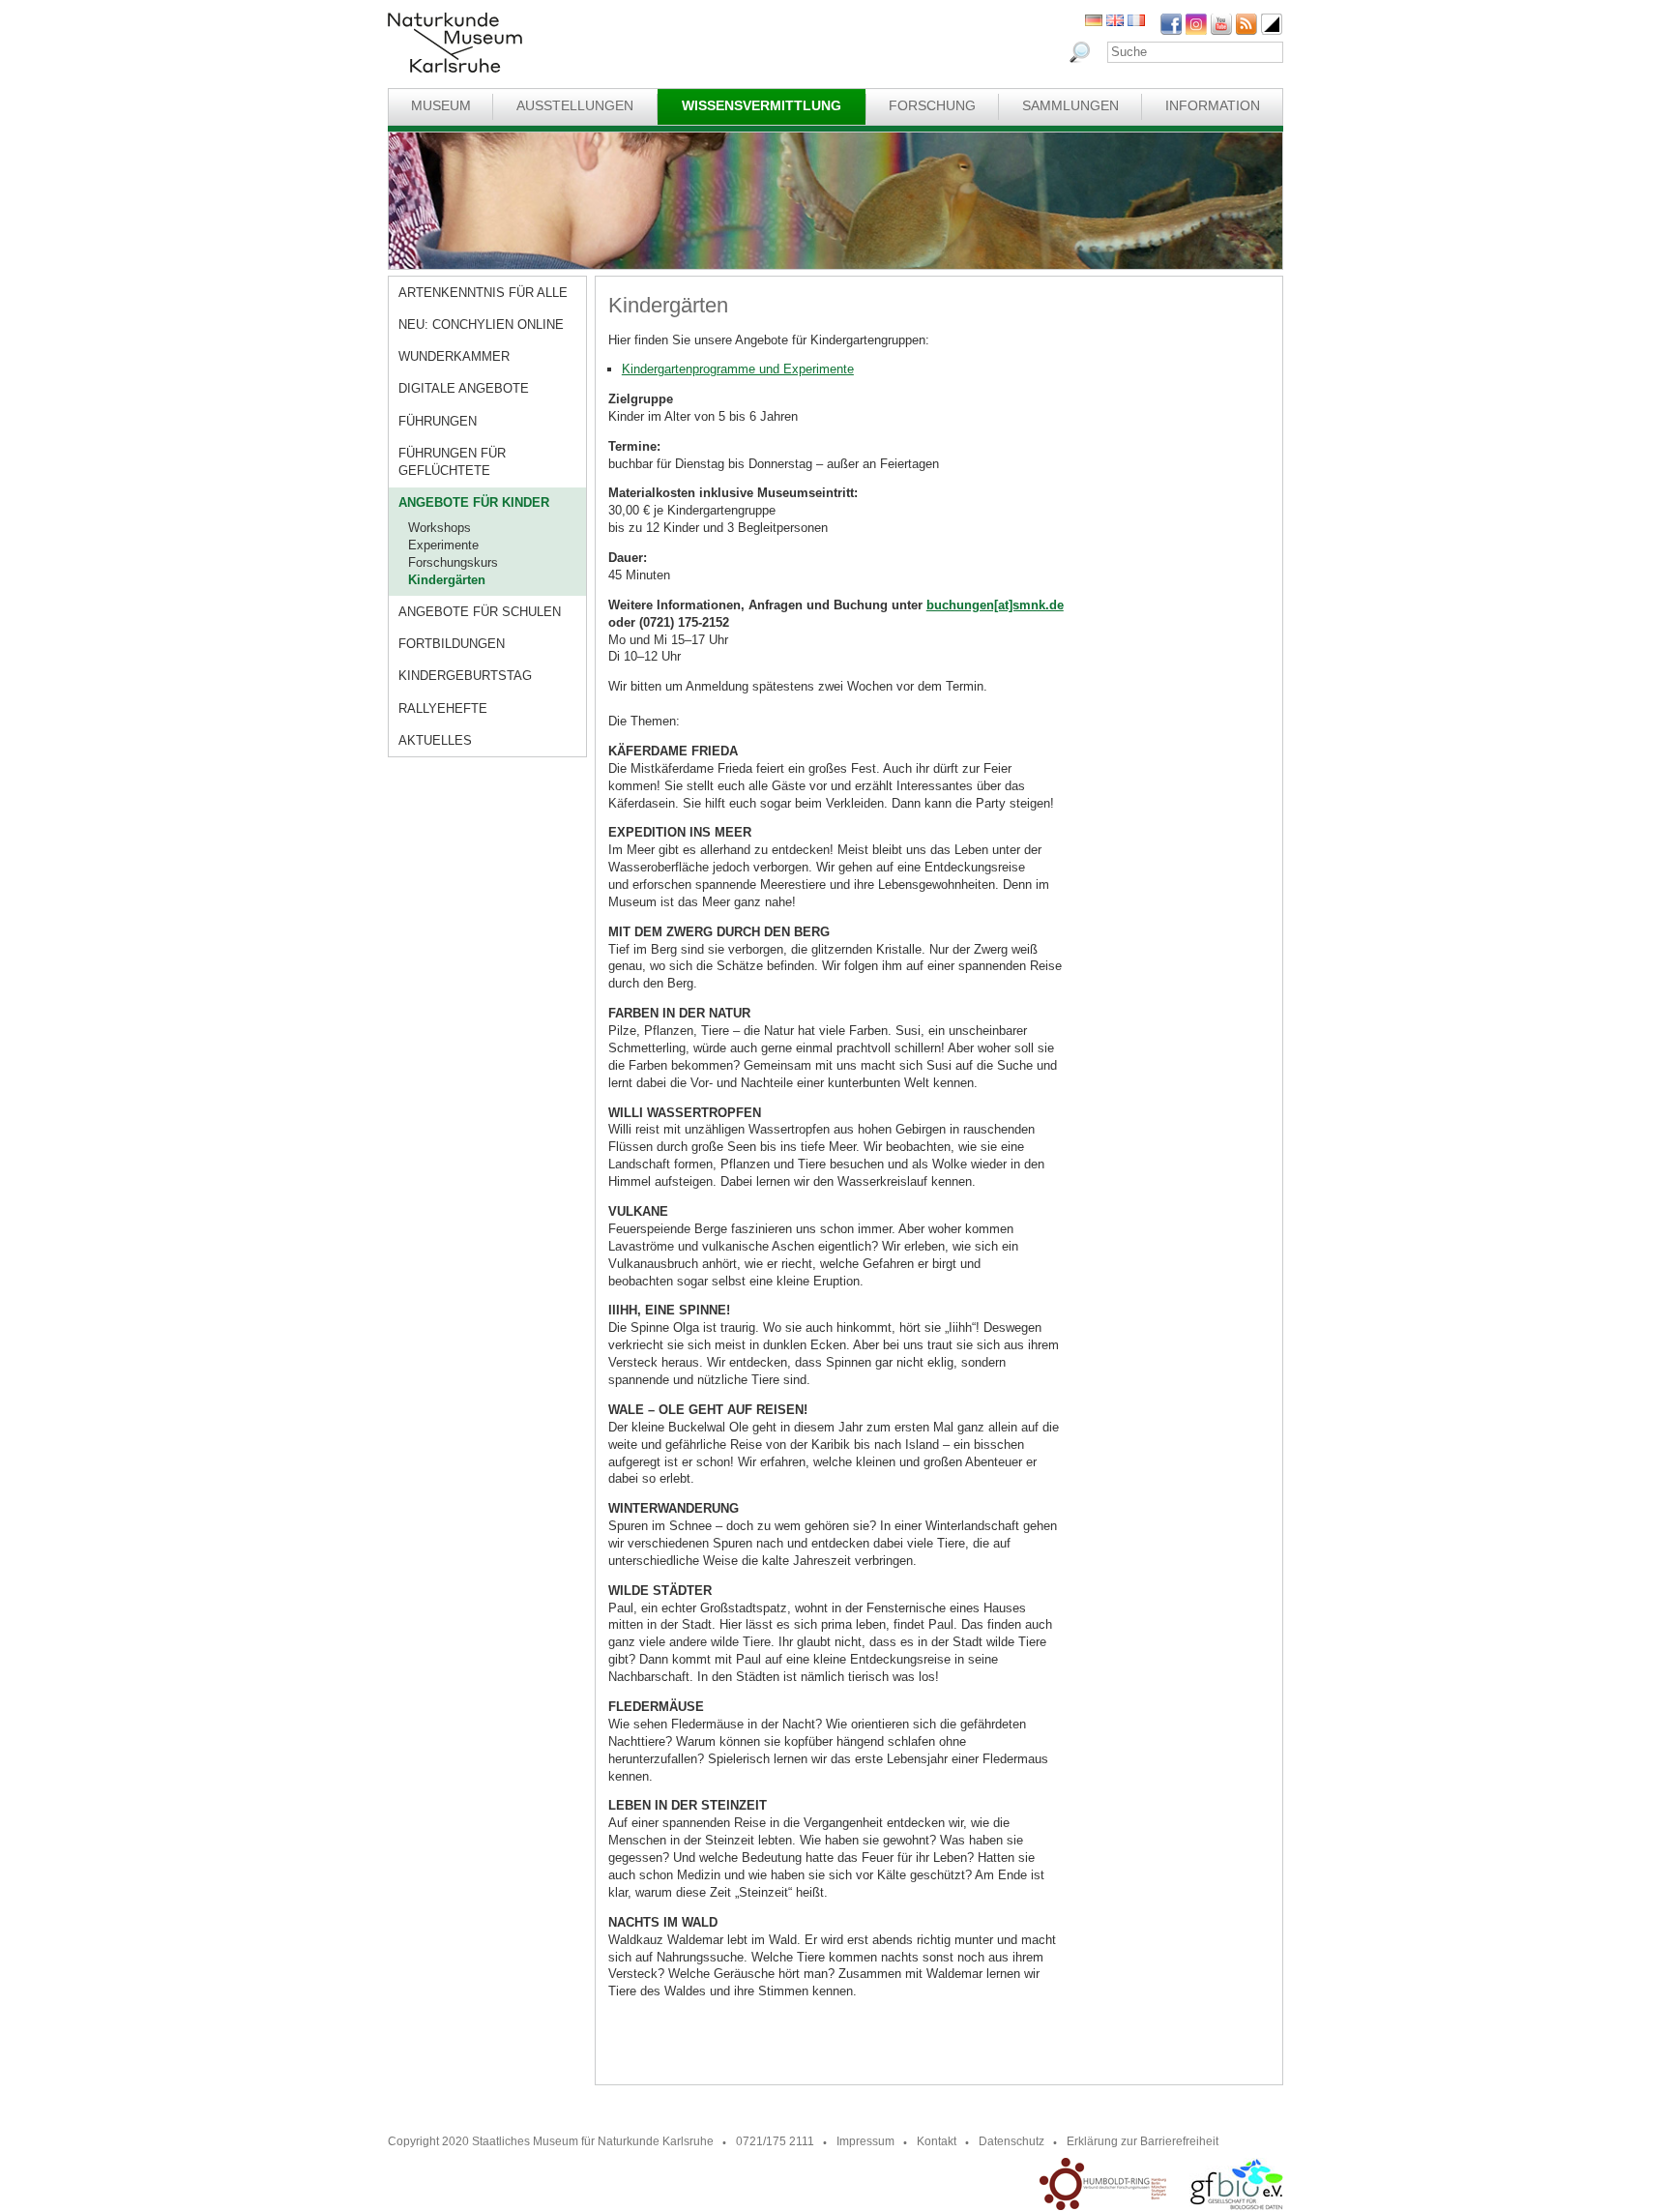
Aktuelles (435, 740)
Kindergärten (447, 580)
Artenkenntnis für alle (483, 293)
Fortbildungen (452, 644)
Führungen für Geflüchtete (452, 462)
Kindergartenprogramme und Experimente (738, 369)
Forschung (932, 105)
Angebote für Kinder (474, 502)
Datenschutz (1011, 2141)
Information (1213, 105)
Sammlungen (1070, 105)
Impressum (865, 2141)
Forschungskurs (453, 562)
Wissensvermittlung (762, 105)
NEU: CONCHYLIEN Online (481, 324)
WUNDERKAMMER (454, 356)
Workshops (440, 528)
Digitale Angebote (464, 388)
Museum (441, 105)
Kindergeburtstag (465, 676)
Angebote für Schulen (480, 612)
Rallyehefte (443, 708)
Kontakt (937, 2141)
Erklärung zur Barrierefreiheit (1143, 2141)
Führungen (438, 421)
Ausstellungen (575, 105)
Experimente (443, 545)
